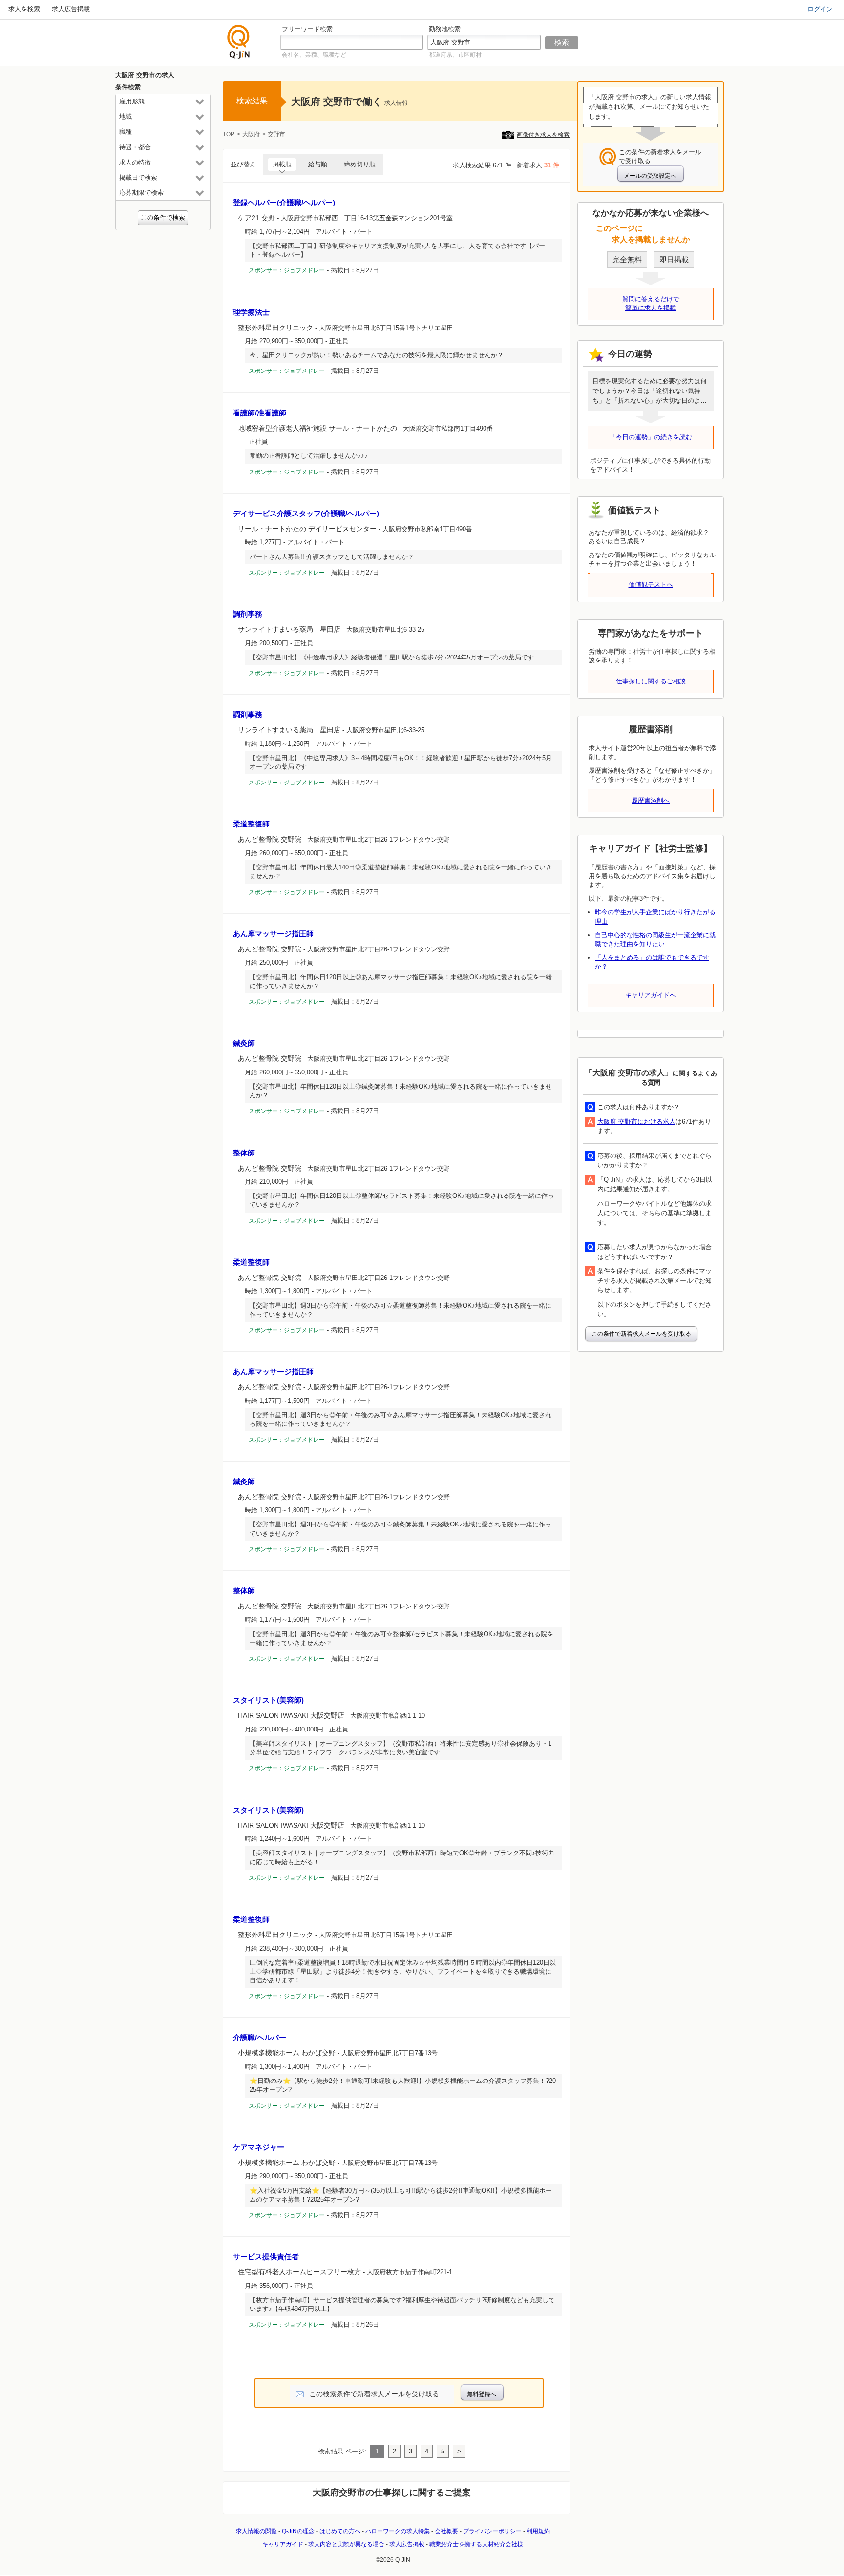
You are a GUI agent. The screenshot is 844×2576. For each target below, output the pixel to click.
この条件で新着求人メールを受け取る (641, 1334)
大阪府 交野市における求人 (636, 1122)
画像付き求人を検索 (543, 135)
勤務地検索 (445, 29)
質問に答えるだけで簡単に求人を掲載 (651, 303)
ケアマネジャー (259, 2147)
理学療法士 (251, 312)
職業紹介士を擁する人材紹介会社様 (476, 2544)
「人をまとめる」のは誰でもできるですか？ (652, 962)
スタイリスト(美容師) (268, 1700)
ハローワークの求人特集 (398, 2531)
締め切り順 (360, 164)
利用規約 (538, 2531)
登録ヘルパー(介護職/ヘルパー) (284, 202)
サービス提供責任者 (266, 2257)
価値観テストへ (651, 585)
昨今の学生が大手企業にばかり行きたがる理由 (655, 917)
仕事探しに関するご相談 (651, 681)
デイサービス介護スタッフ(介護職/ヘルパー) (306, 513)
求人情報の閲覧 (256, 2531)
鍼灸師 (244, 1043)
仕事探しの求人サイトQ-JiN (239, 42)
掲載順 (282, 164)
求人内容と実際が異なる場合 (346, 2544)
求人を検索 (24, 9)
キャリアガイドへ (651, 995)
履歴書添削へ (651, 800)
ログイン (820, 9)
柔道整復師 (251, 824)
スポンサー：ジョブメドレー (287, 270)
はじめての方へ (340, 2531)
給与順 (318, 164)
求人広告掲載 (71, 9)
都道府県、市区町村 (455, 55)
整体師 (244, 1153)
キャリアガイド (283, 2544)
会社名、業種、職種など (314, 55)
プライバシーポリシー (492, 2531)
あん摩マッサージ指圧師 (273, 934)
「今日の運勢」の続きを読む (651, 437)
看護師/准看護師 (260, 413)
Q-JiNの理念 (298, 2531)
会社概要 (446, 2531)
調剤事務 (248, 614)
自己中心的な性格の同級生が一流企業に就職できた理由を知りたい (655, 939)
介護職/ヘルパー (260, 2037)
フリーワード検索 (307, 29)
